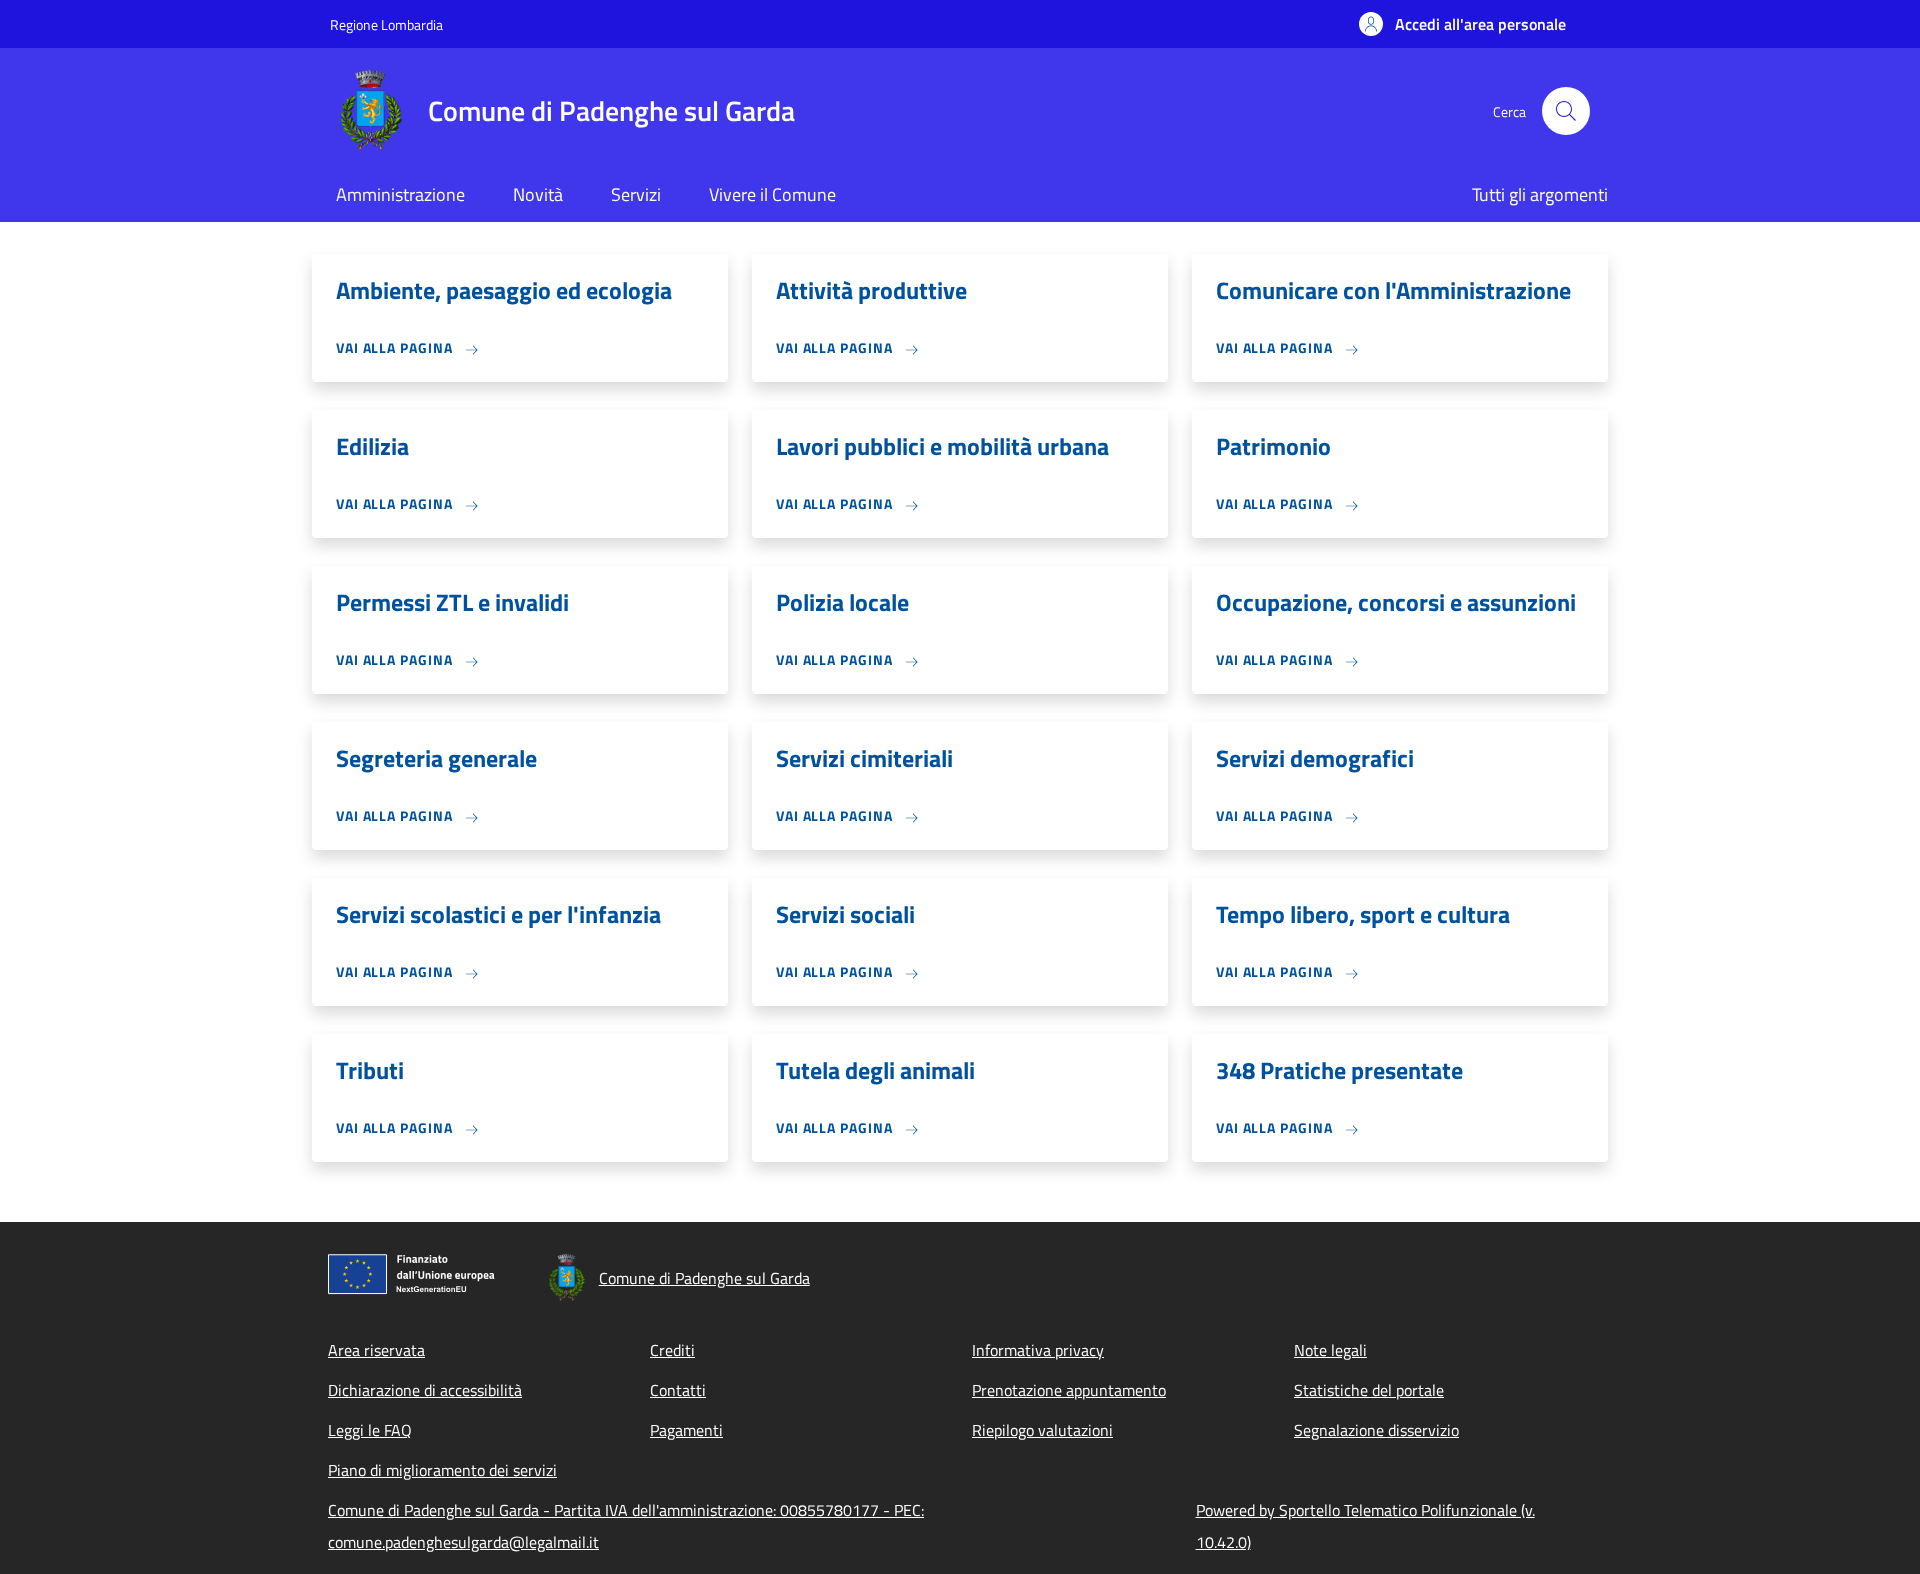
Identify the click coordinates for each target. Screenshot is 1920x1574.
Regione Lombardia (386, 24)
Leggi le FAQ (370, 1430)
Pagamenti (686, 1430)
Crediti (672, 1350)
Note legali (1330, 1350)
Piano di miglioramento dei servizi (442, 1470)
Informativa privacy (1038, 1350)
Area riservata (376, 1350)
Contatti (678, 1390)
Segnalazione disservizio (1376, 1430)
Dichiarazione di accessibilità (425, 1390)
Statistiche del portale (1369, 1390)
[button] (1462, 24)
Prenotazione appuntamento (1069, 1390)
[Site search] (1566, 111)
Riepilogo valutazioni (1042, 1430)
